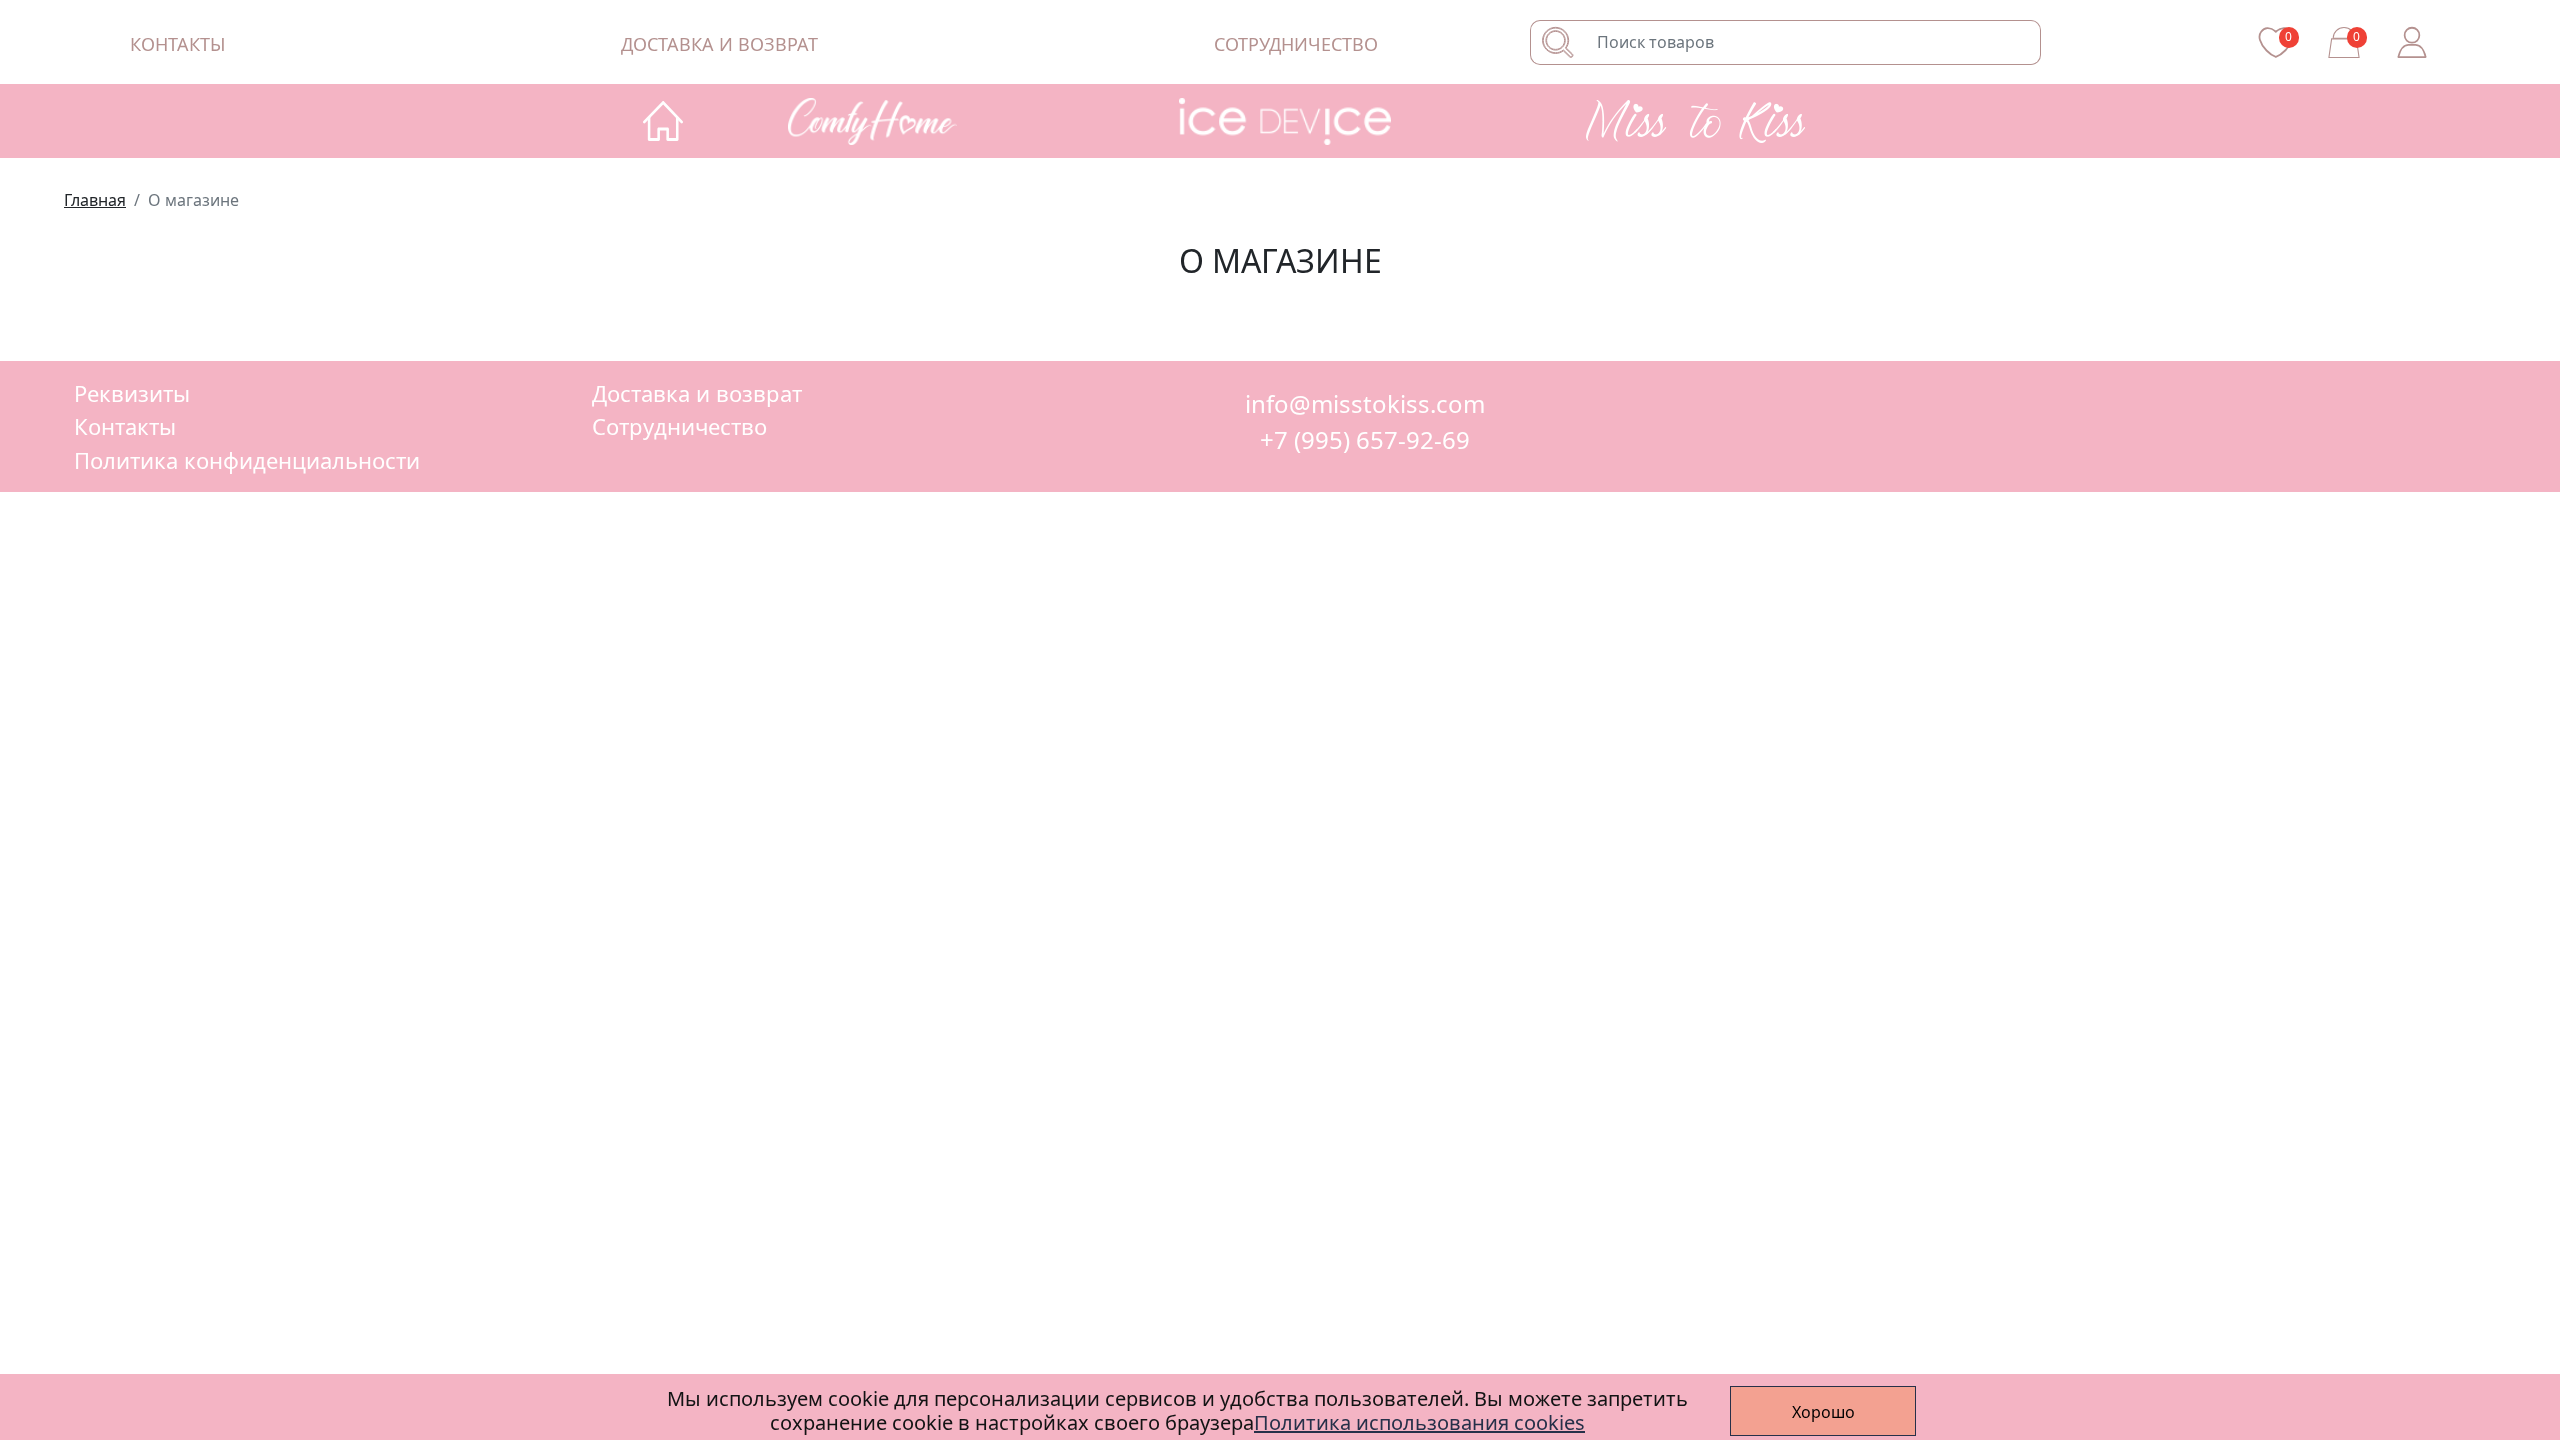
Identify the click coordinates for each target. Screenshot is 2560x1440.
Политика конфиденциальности (247, 460)
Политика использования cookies (1419, 1422)
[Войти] (2412, 42)
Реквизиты (132, 393)
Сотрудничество (1296, 44)
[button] (896, 121)
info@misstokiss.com (1365, 404)
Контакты (177, 44)
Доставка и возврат (719, 44)
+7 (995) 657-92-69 (1365, 440)
